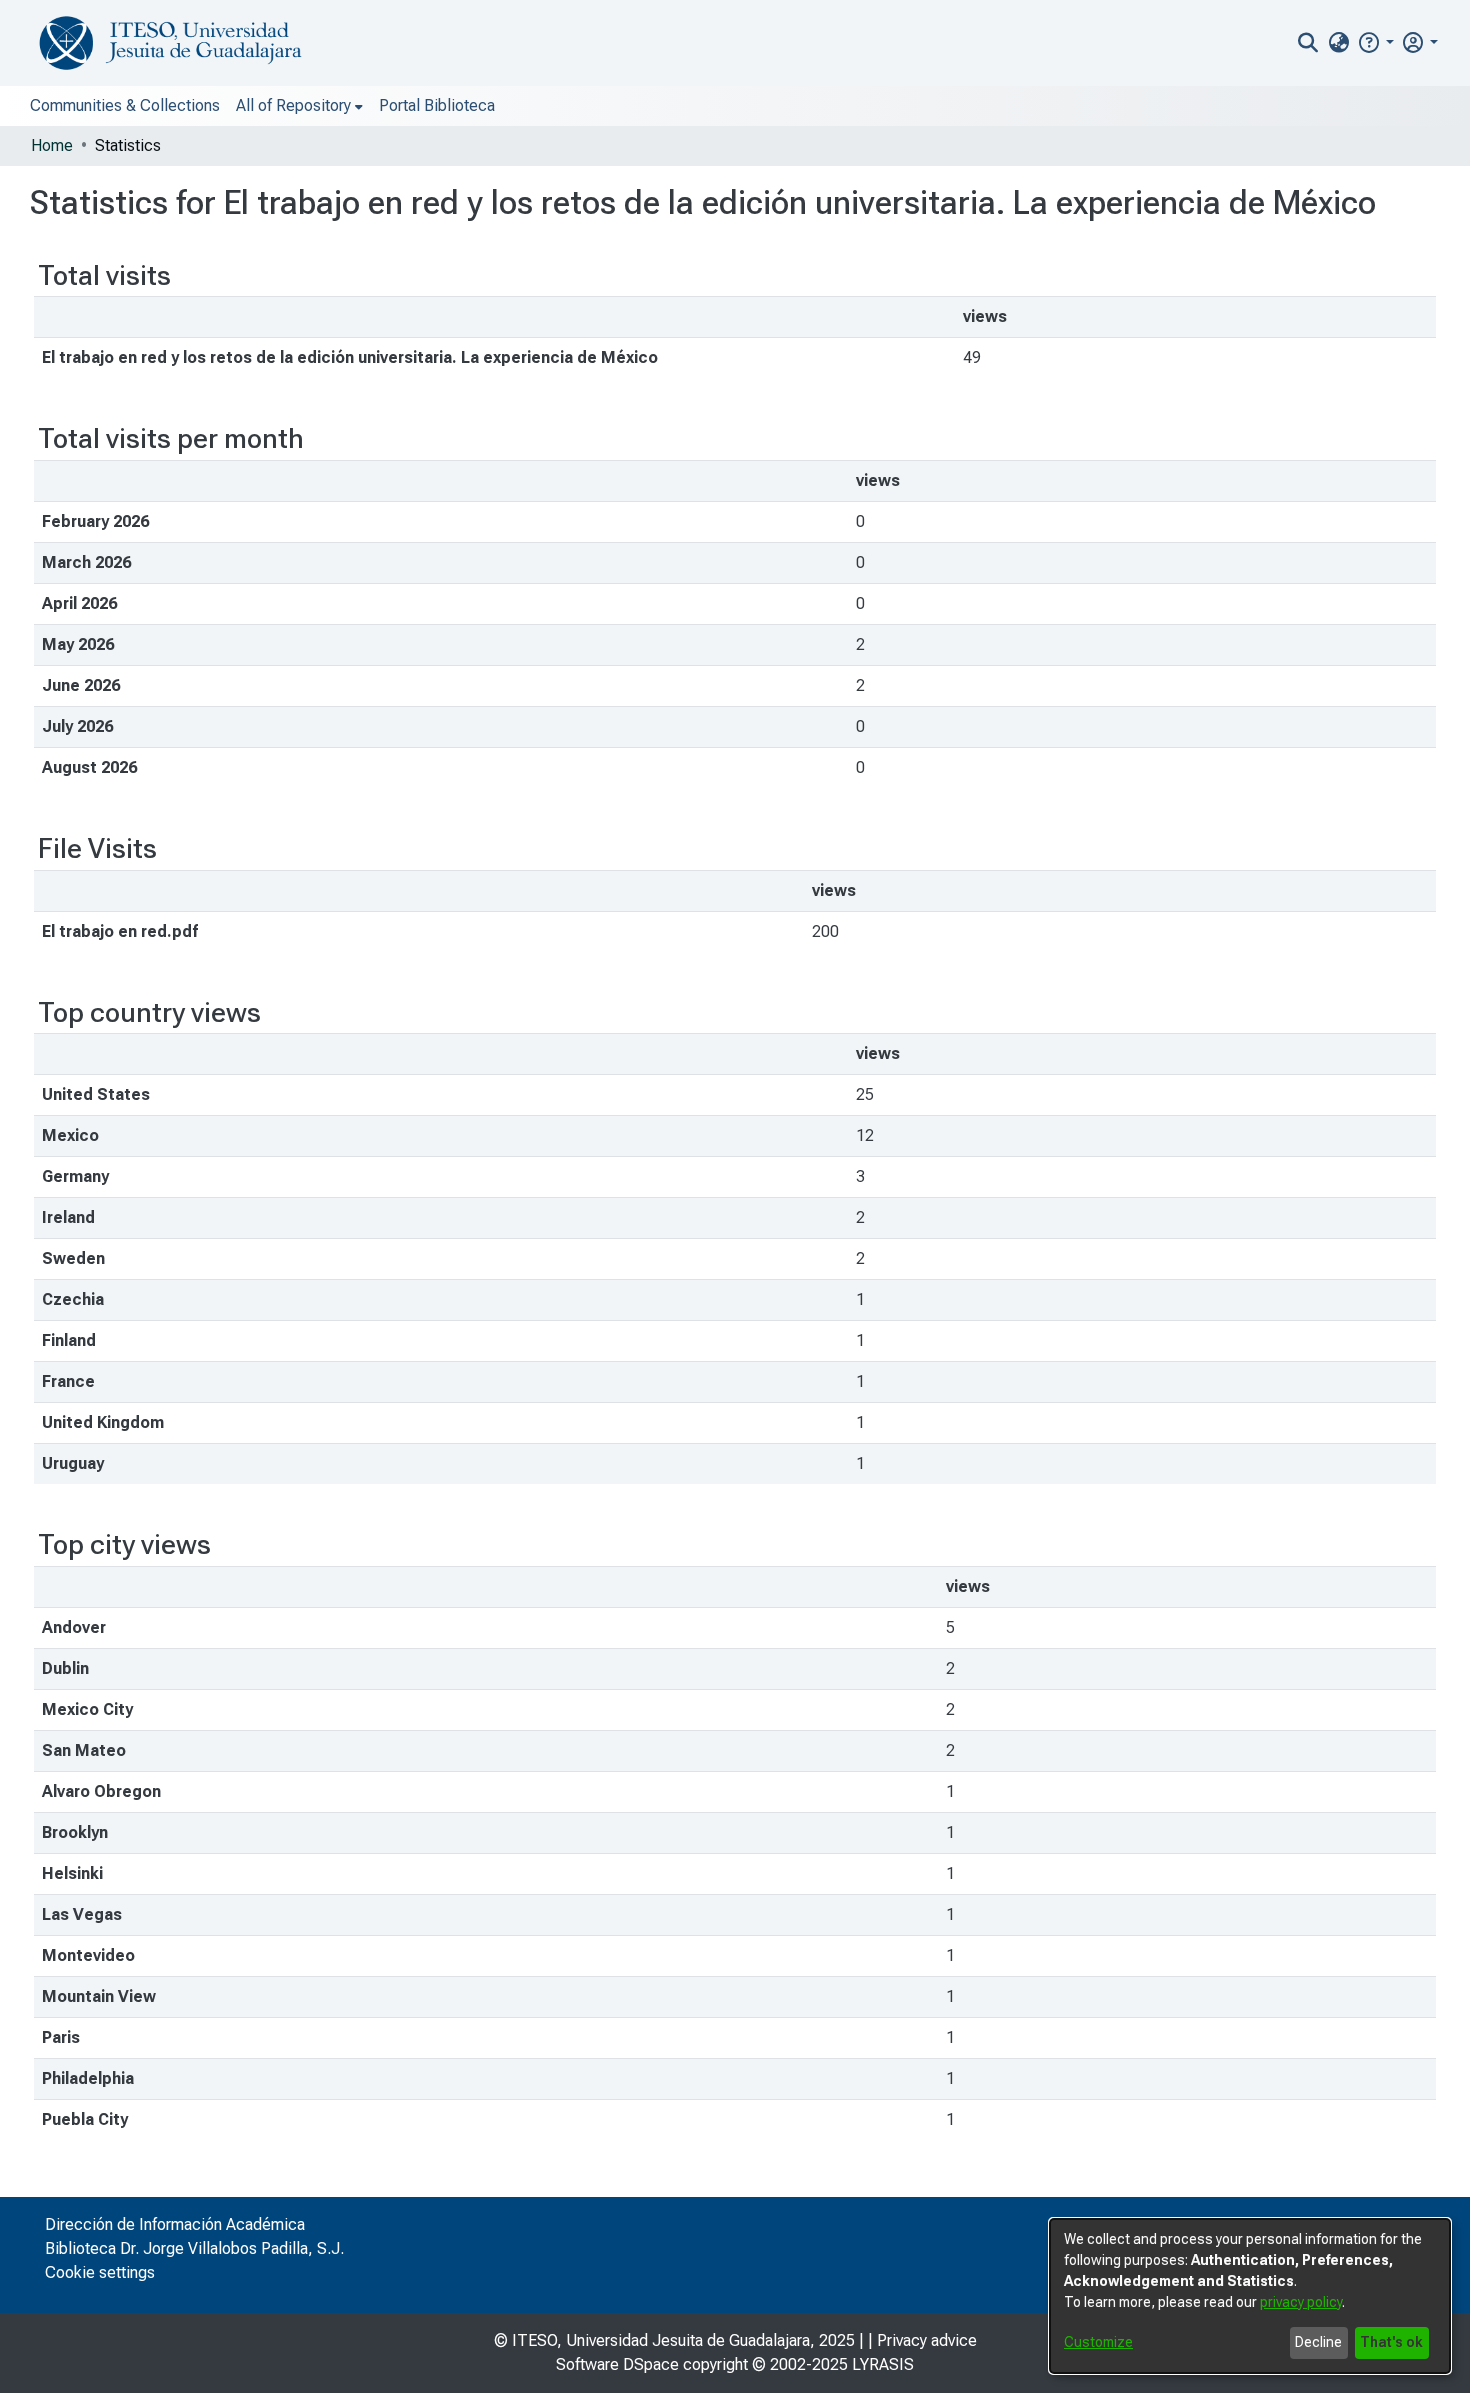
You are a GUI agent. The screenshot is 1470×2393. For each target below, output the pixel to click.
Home (52, 145)
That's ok (1391, 2342)
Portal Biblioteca (437, 105)
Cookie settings (100, 2272)
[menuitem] (1338, 43)
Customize (1098, 2342)
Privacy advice (927, 2340)
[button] (1375, 42)
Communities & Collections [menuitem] (125, 105)
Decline (1318, 2342)
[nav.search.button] (1308, 43)
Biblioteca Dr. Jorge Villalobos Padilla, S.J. (194, 2248)
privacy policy (1301, 2302)
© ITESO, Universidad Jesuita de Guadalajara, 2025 (674, 2340)
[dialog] (1250, 2296)
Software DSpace (617, 2364)
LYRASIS (883, 2364)
